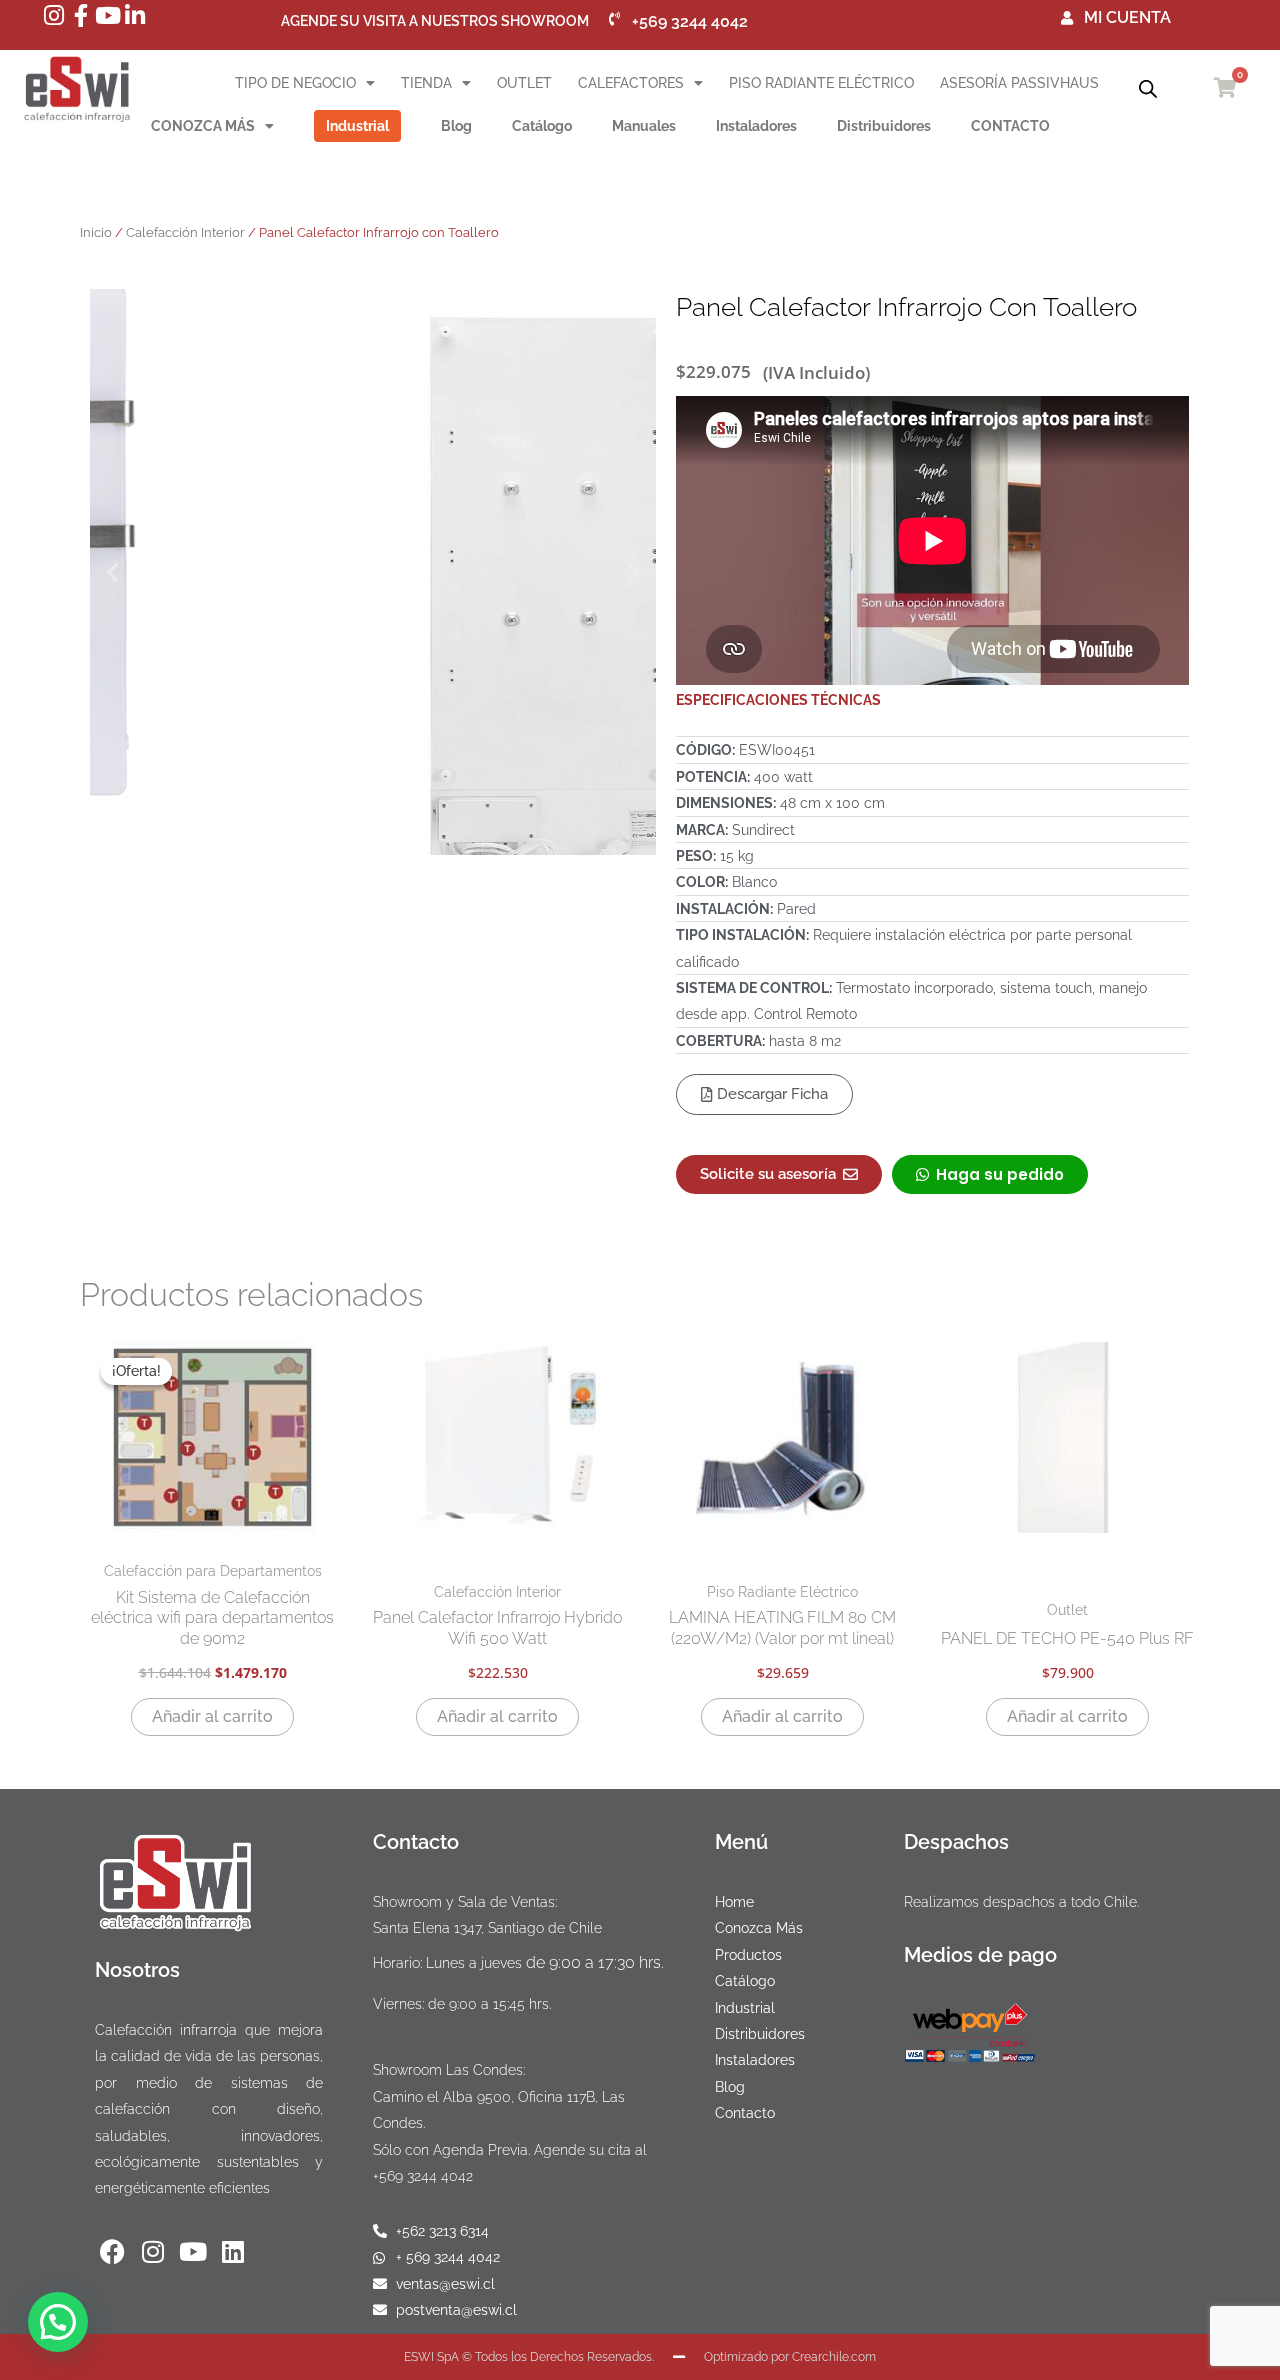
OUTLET (524, 83)
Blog (456, 126)
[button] (112, 572)
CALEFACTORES (631, 83)
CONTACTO (1010, 126)
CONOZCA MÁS (203, 126)
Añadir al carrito (212, 1716)
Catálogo (542, 126)
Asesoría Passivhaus (1019, 83)
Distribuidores (884, 126)
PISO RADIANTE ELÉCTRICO (821, 83)
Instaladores (756, 126)
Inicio (96, 232)
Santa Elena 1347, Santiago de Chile (487, 1928)
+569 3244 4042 (423, 2176)
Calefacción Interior (185, 232)
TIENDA (426, 83)
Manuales (644, 126)
